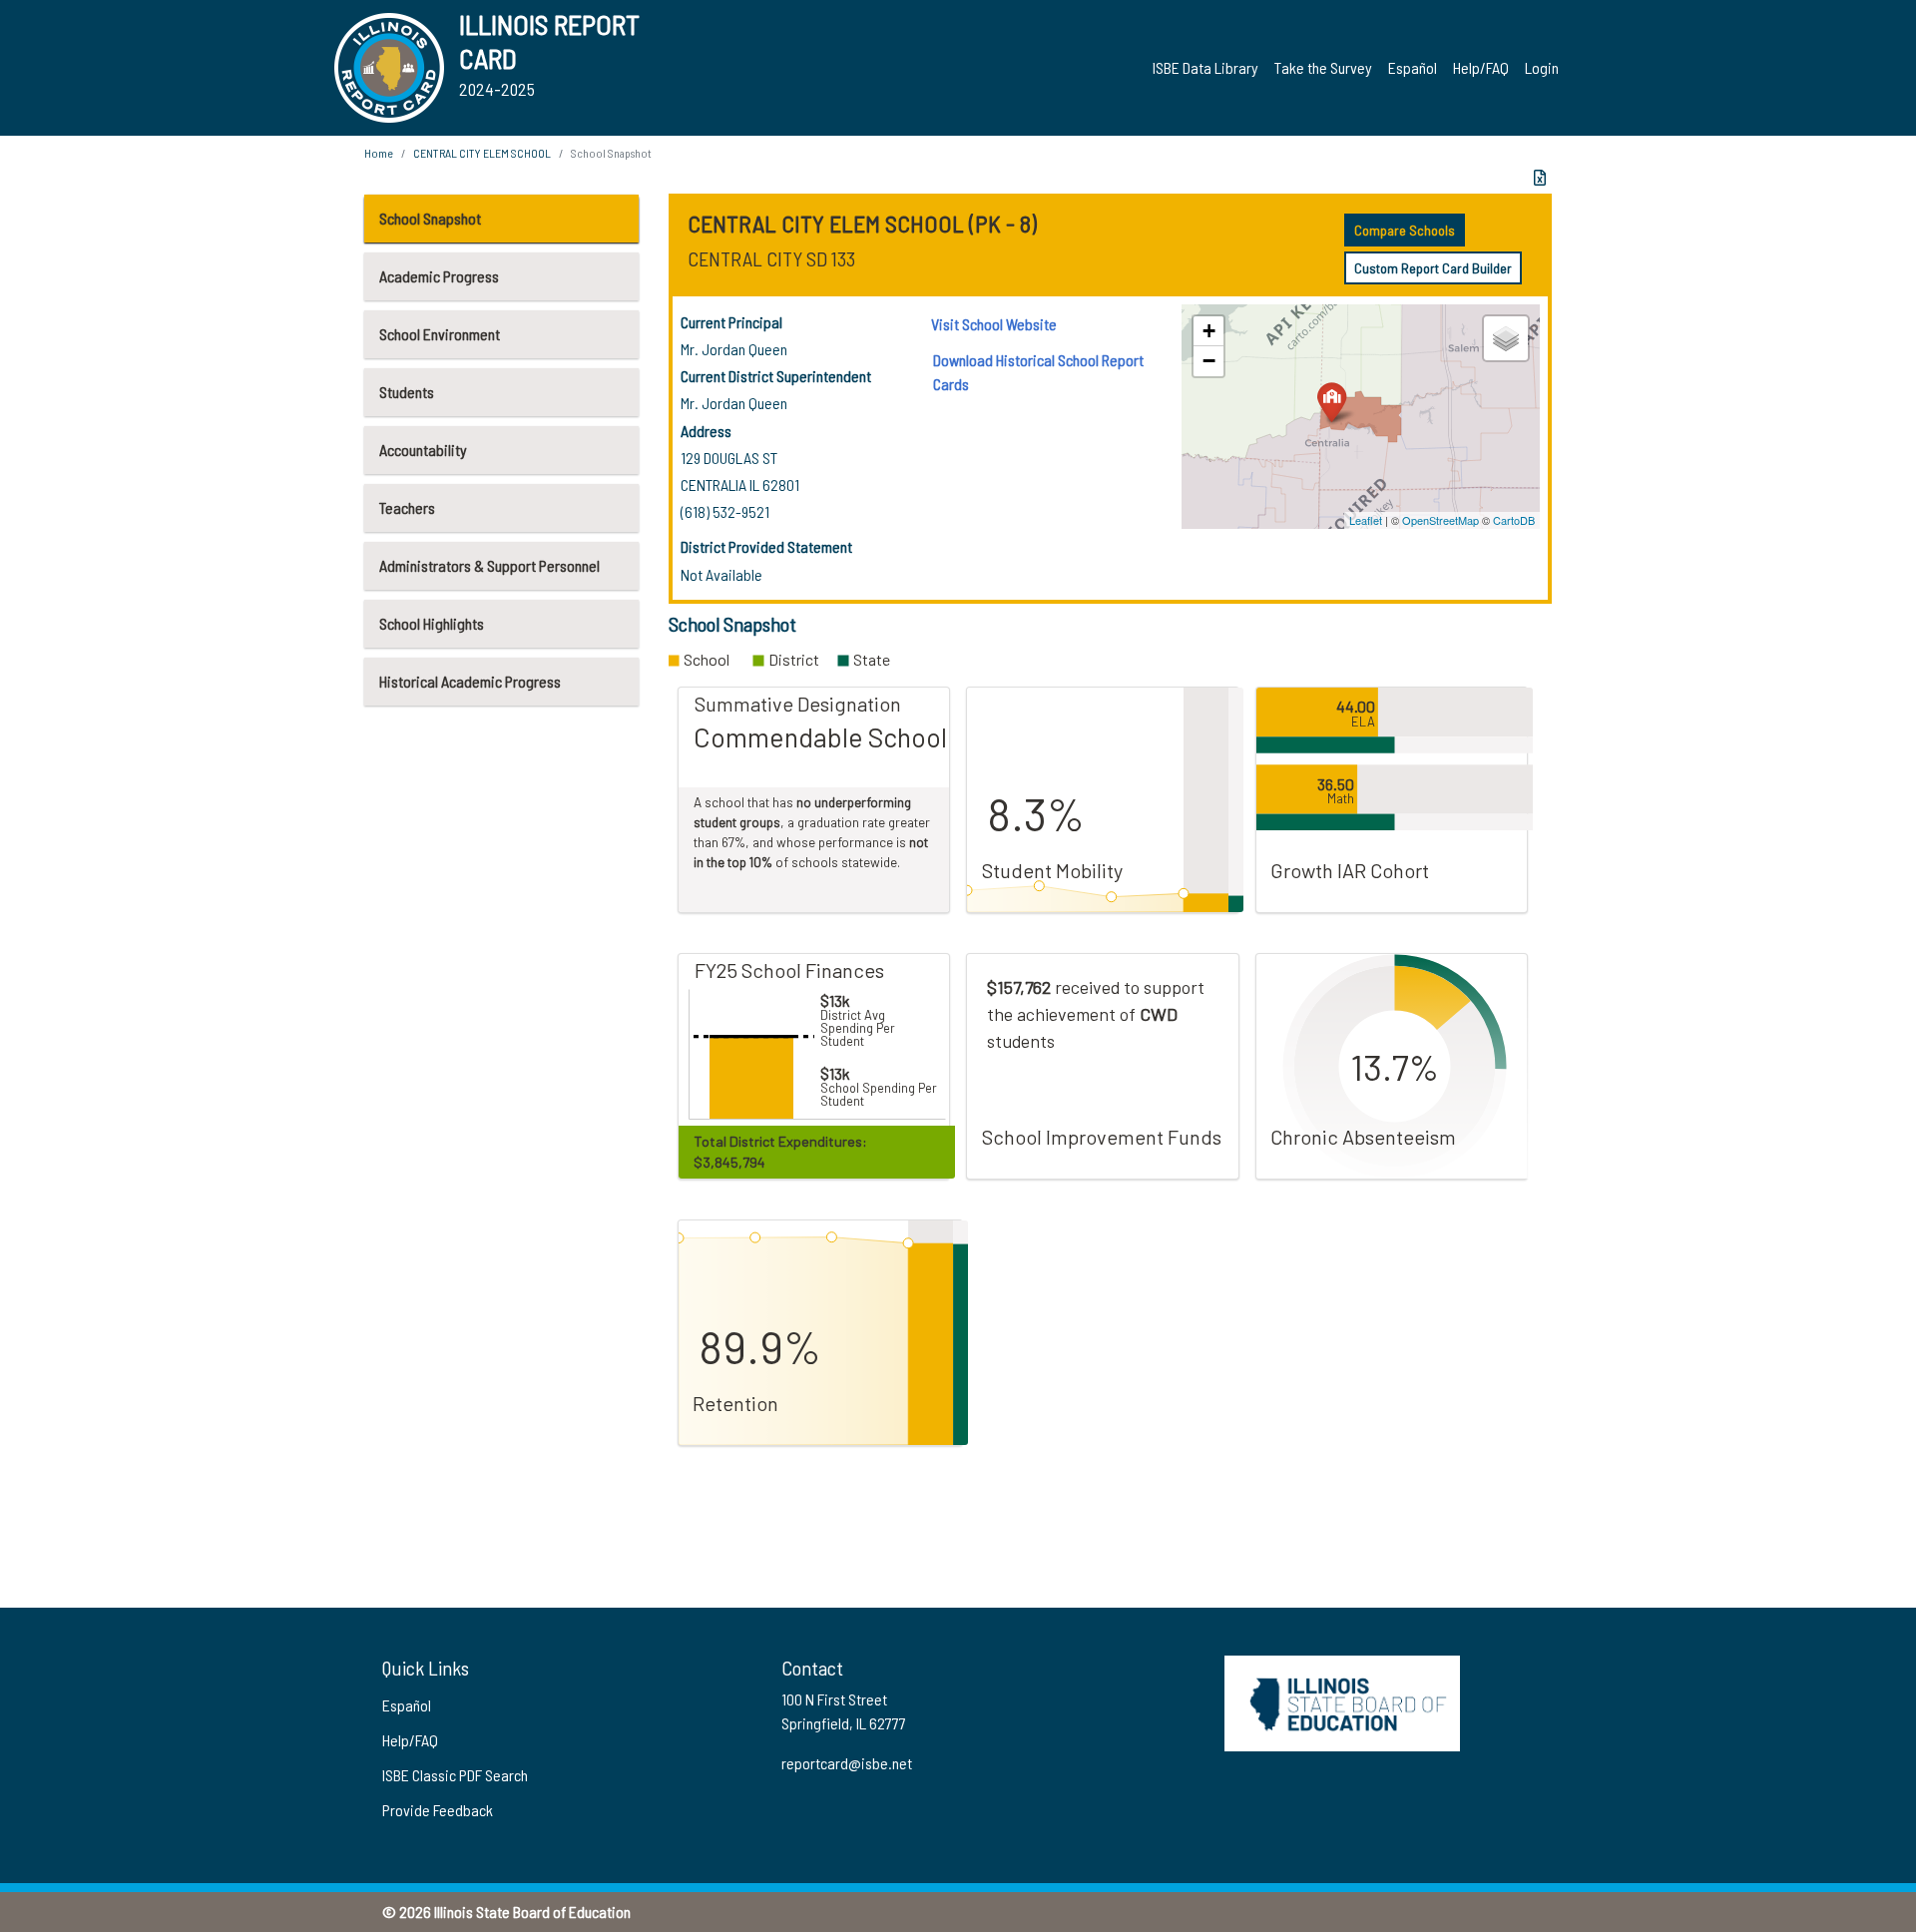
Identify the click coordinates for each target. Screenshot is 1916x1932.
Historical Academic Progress (470, 681)
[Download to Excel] (1540, 178)
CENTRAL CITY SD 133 (771, 258)
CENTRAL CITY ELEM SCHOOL (482, 153)
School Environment (440, 334)
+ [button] (1209, 331)
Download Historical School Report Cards (1038, 372)
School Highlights (432, 623)
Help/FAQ (1481, 67)
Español (1413, 67)
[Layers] (1506, 338)
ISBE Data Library (1205, 67)
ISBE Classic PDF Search (455, 1775)
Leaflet (1366, 520)
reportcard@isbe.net (847, 1763)
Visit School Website (994, 324)
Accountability (423, 450)
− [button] (1209, 361)
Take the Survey (1323, 67)
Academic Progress (439, 276)
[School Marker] (1332, 402)
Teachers (407, 507)
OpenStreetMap (1440, 520)
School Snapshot (430, 218)
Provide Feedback (438, 1810)
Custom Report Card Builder (1433, 268)
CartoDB (1514, 520)
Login (1542, 67)
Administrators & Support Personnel (489, 565)
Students (407, 392)
